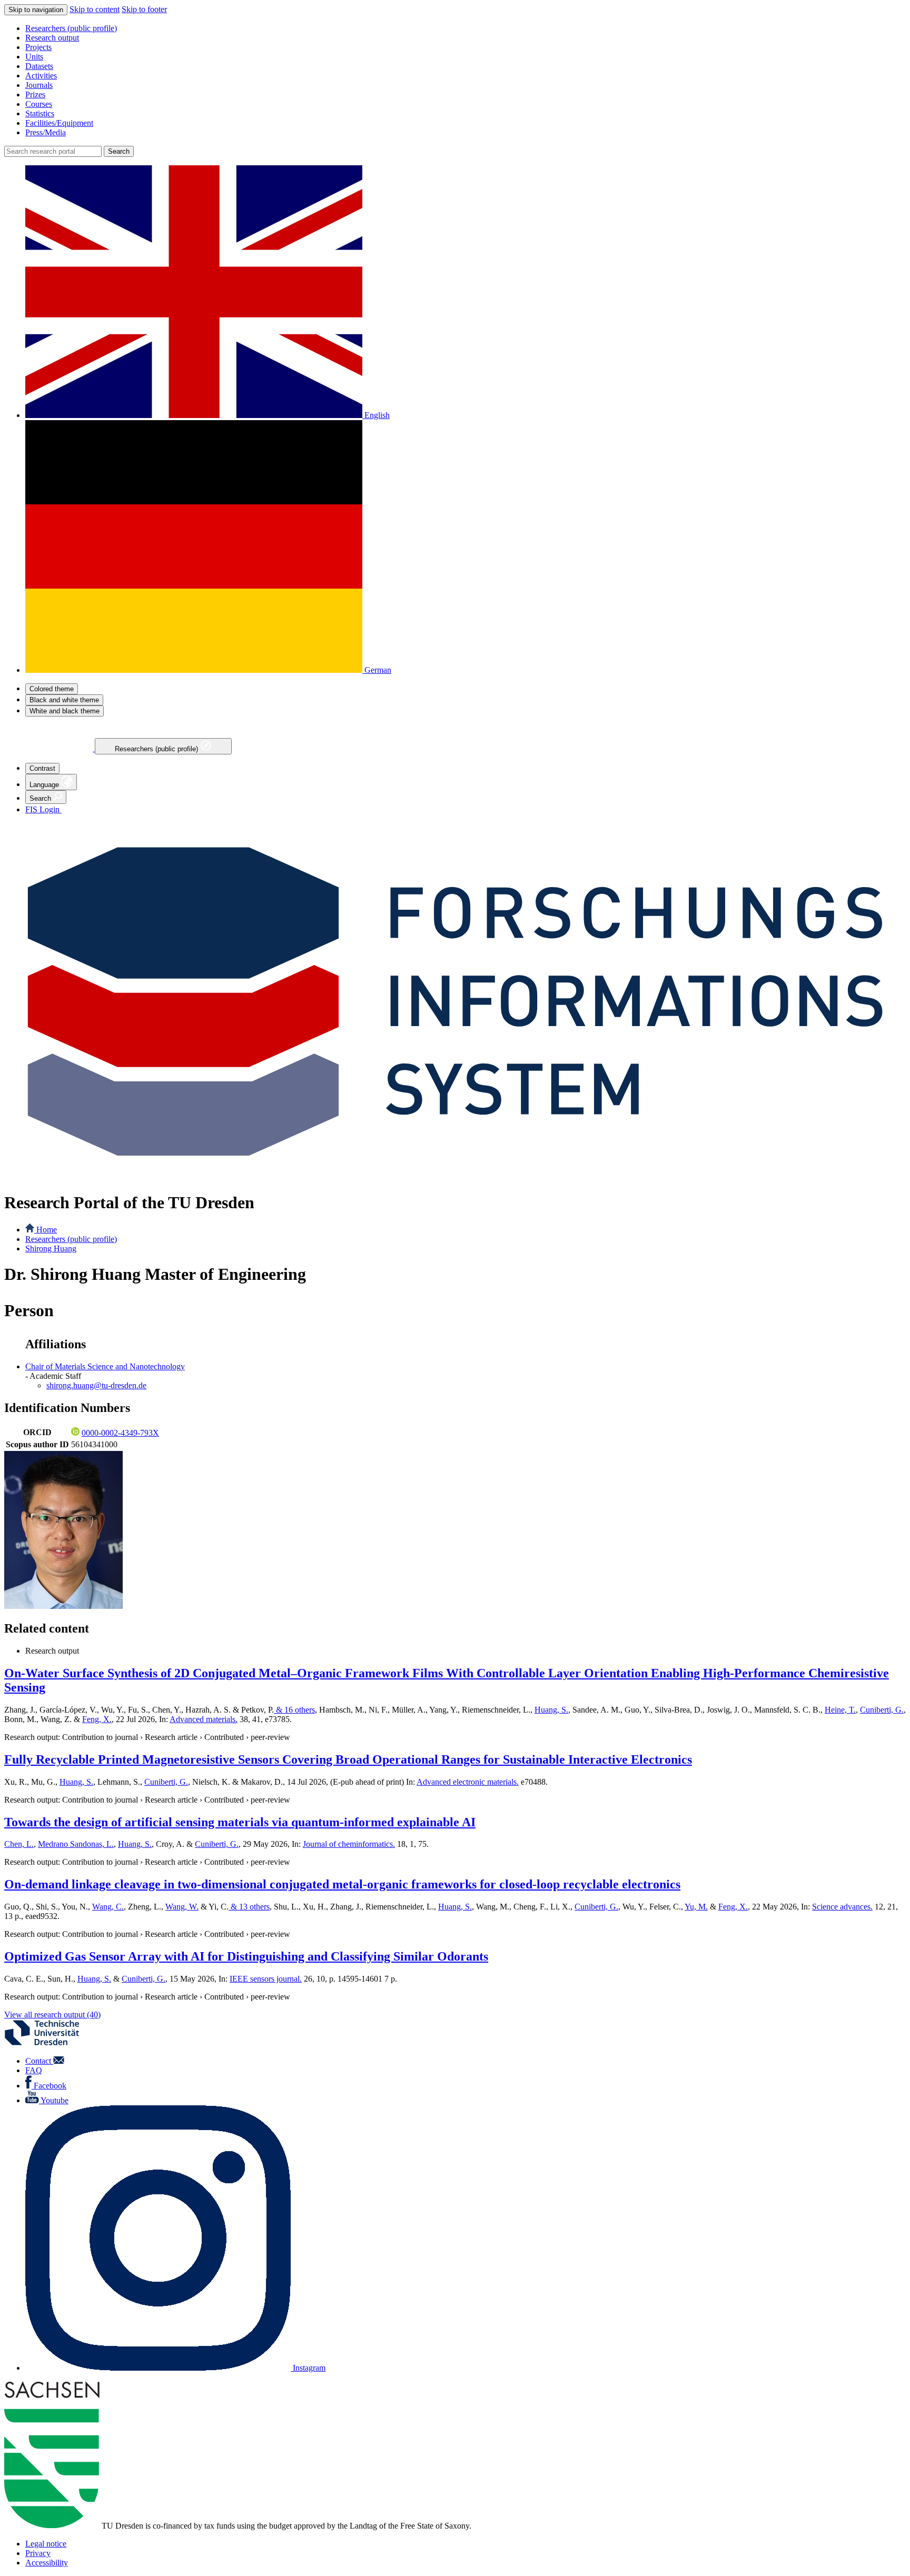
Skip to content (95, 9)
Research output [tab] (52, 1651)
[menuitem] (466, 28)
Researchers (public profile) (157, 749)
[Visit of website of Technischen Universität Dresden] (48, 2043)
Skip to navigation (36, 10)
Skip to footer (144, 9)
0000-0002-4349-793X (120, 1433)
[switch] (52, 689)
